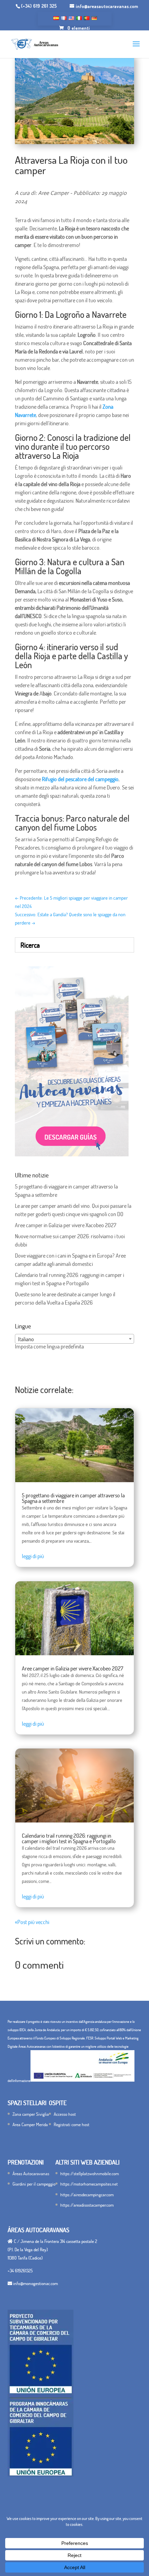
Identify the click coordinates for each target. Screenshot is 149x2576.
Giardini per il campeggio (34, 2184)
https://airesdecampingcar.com (87, 2195)
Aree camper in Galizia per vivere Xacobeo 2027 (66, 1225)
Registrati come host (72, 2124)
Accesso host (65, 2114)
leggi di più (33, 1556)
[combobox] (74, 1339)
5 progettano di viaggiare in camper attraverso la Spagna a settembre (73, 1498)
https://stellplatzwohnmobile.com (90, 2173)
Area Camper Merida (30, 2124)
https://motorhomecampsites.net (89, 2184)
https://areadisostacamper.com (87, 2205)
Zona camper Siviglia (31, 2114)
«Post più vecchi (32, 1922)
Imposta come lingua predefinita (49, 1346)
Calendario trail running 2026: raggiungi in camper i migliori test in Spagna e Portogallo (69, 1838)
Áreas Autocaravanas (31, 2173)
